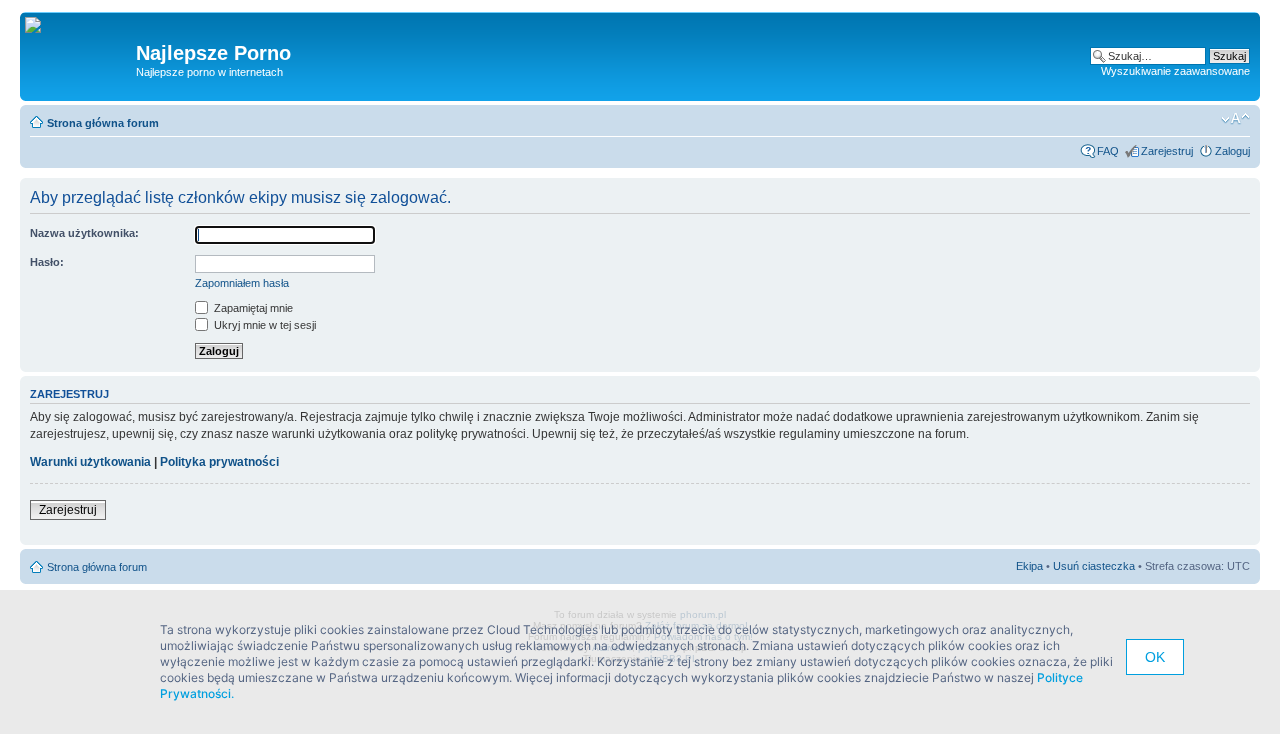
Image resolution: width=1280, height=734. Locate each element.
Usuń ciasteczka (1094, 566)
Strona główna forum (103, 123)
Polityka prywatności (219, 462)
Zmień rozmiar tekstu (1235, 119)
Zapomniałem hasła (242, 283)
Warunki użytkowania (90, 462)
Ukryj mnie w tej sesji (263, 325)
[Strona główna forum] (40, 26)
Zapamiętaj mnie (252, 308)
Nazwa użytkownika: (84, 233)
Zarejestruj (1167, 151)
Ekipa (1029, 566)
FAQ (1108, 151)
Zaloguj (1232, 151)
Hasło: (47, 262)
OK (1155, 657)
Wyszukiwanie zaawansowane (1175, 71)
